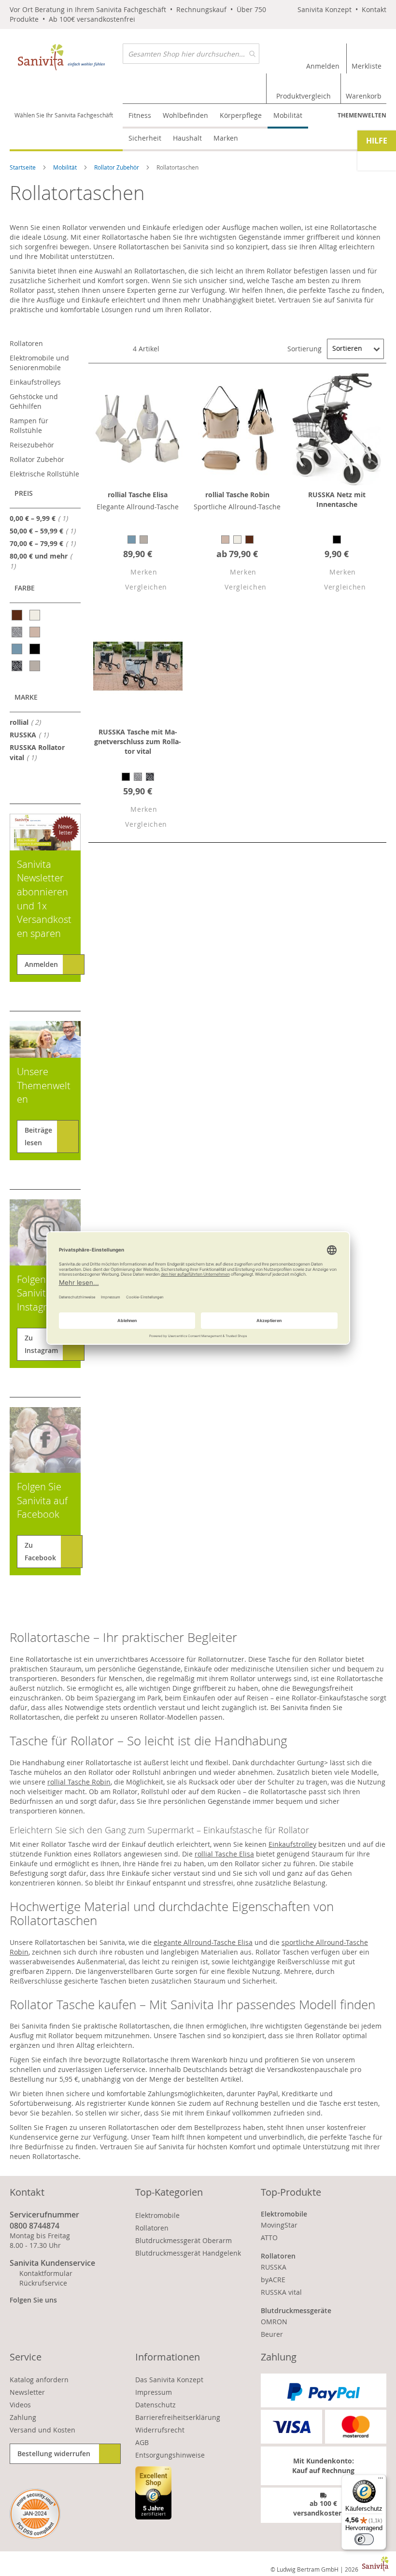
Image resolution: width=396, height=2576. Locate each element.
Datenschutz (156, 2405)
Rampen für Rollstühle (29, 425)
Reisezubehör (32, 445)
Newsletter (27, 2392)
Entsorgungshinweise (170, 2455)
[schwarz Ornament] (18, 666)
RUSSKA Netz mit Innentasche (337, 499)
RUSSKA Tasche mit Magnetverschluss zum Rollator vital (138, 741)
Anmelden (41, 964)
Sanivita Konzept (325, 9)
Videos (20, 2405)
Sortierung (304, 348)
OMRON (274, 2322)
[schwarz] (35, 649)
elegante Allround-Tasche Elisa (203, 1942)
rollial (28, 722)
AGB (142, 2442)
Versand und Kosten (42, 2430)
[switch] (364, 2539)
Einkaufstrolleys (35, 382)
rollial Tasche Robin (237, 495)
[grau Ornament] (18, 632)
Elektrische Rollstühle (44, 474)
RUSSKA (32, 734)
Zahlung (23, 2417)
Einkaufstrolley (292, 1844)
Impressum (154, 2392)
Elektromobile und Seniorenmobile (39, 363)
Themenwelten (362, 115)
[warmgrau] (35, 666)
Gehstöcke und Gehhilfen (34, 401)
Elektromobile (157, 2215)
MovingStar (279, 2225)
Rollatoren (26, 343)
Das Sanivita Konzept (169, 2380)
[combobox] (191, 54)
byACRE (273, 2280)
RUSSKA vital (281, 2292)
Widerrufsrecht (160, 2430)
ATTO (269, 2238)
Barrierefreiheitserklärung (178, 2417)
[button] (135, 573)
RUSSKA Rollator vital (37, 752)
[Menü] (381, 2480)
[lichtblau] (18, 649)
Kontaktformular (46, 2273)
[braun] (18, 615)
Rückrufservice (43, 2283)
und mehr (39, 561)
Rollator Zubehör (117, 167)
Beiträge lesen (38, 1136)
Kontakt (374, 9)
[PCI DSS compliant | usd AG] (35, 2514)
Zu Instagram (41, 1344)
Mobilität (66, 167)
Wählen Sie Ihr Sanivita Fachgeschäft (64, 115)
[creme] (35, 615)
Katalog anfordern (39, 2380)
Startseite (23, 167)
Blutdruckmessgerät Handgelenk (188, 2253)
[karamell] (35, 632)
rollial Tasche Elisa (138, 495)
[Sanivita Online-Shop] (66, 58)
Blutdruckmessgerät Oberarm (184, 2240)
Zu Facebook (40, 1551)
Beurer (272, 2334)
